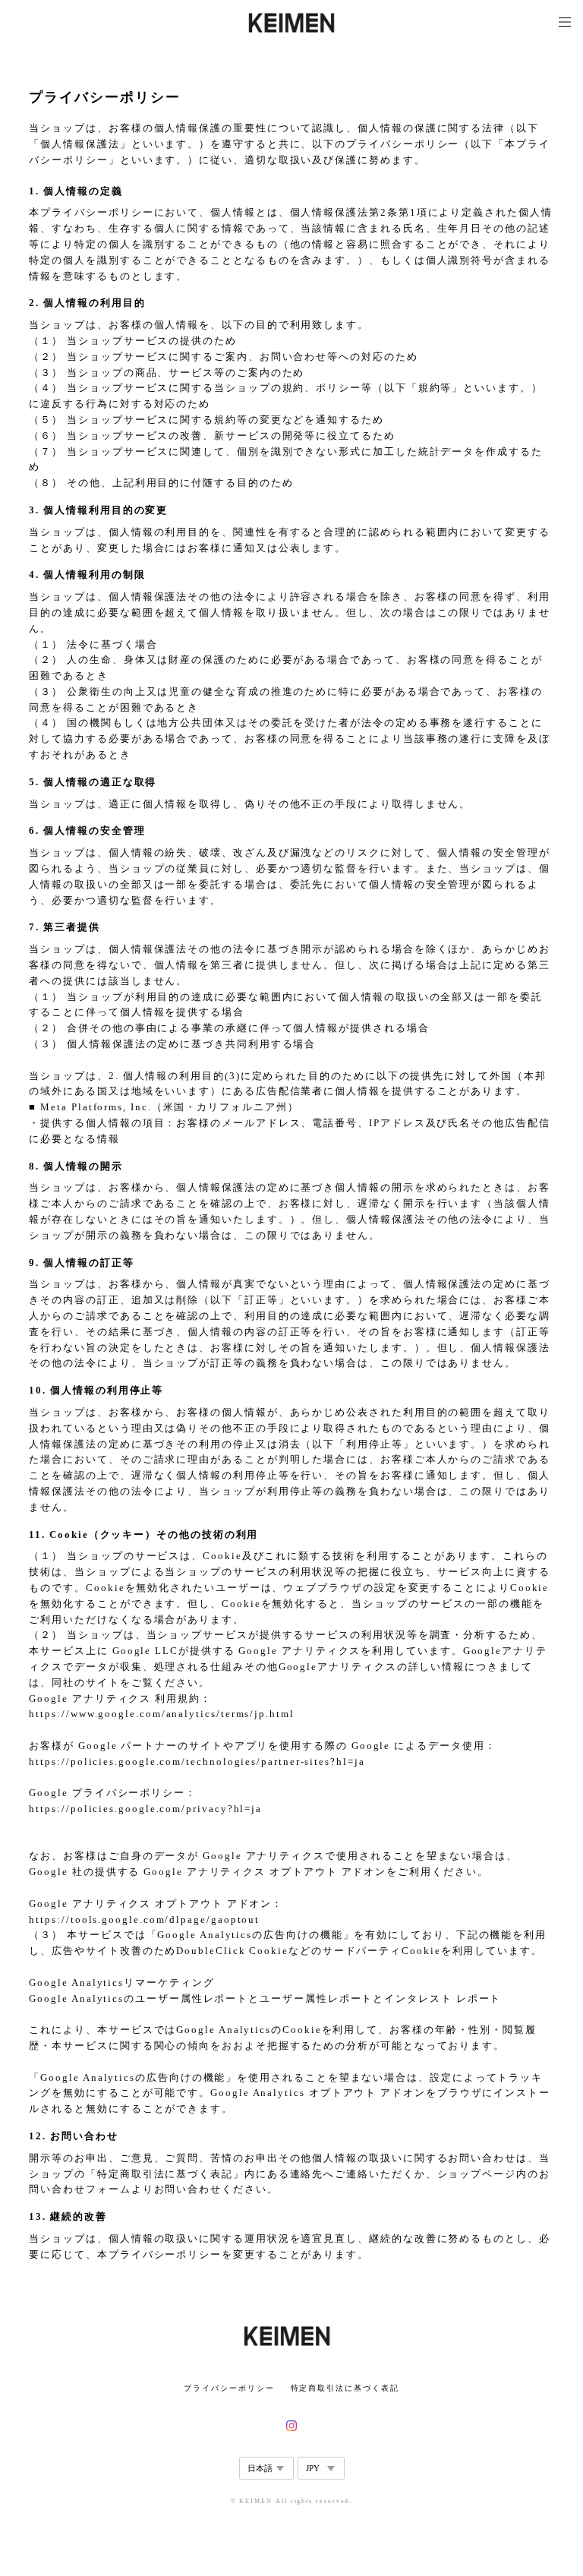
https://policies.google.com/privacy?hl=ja (145, 1809)
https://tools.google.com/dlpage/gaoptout (144, 1919)
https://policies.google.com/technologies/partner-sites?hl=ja (197, 1762)
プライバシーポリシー (229, 2388)
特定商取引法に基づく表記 (345, 2388)
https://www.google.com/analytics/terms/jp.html (161, 1714)
